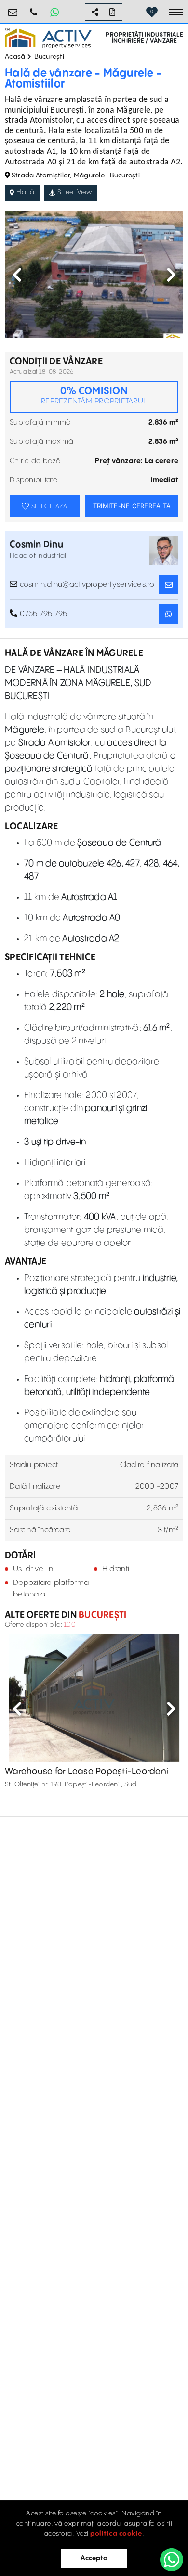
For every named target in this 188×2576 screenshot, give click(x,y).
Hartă (25, 192)
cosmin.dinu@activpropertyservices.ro (86, 584)
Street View (75, 192)
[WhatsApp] (172, 2560)
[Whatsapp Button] (54, 12)
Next (171, 275)
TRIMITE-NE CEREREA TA (132, 506)
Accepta (94, 2558)
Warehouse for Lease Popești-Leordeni (87, 1771)
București (49, 57)
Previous (17, 275)
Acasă (15, 57)
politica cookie (116, 2534)
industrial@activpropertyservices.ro (13, 8)
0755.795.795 (34, 8)
